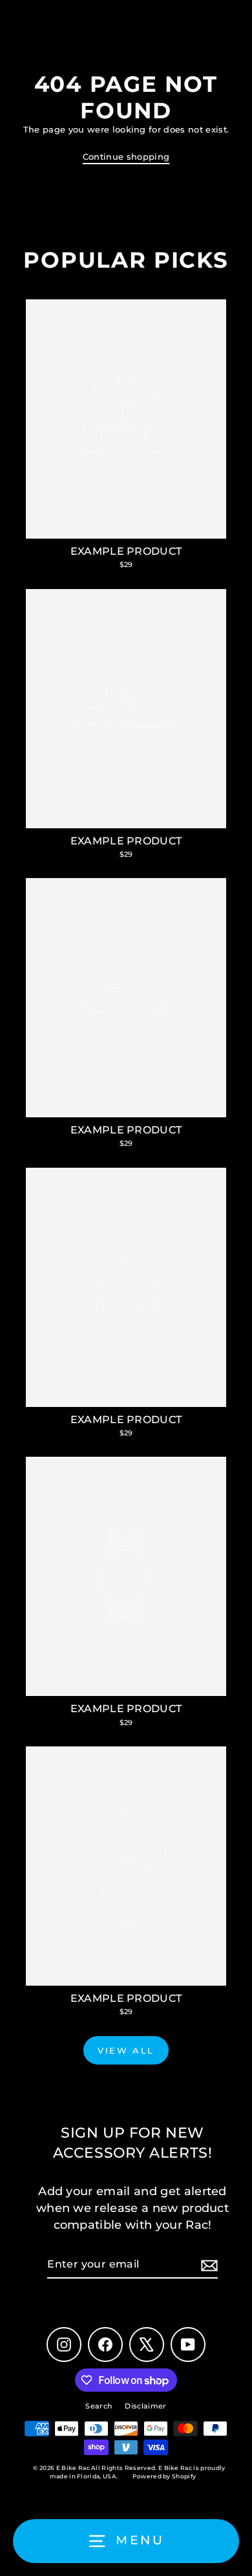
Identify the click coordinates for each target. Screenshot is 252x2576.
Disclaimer (145, 2406)
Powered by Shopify (164, 2476)
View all (126, 2050)
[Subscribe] (207, 2265)
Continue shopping (126, 157)
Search (99, 2406)
